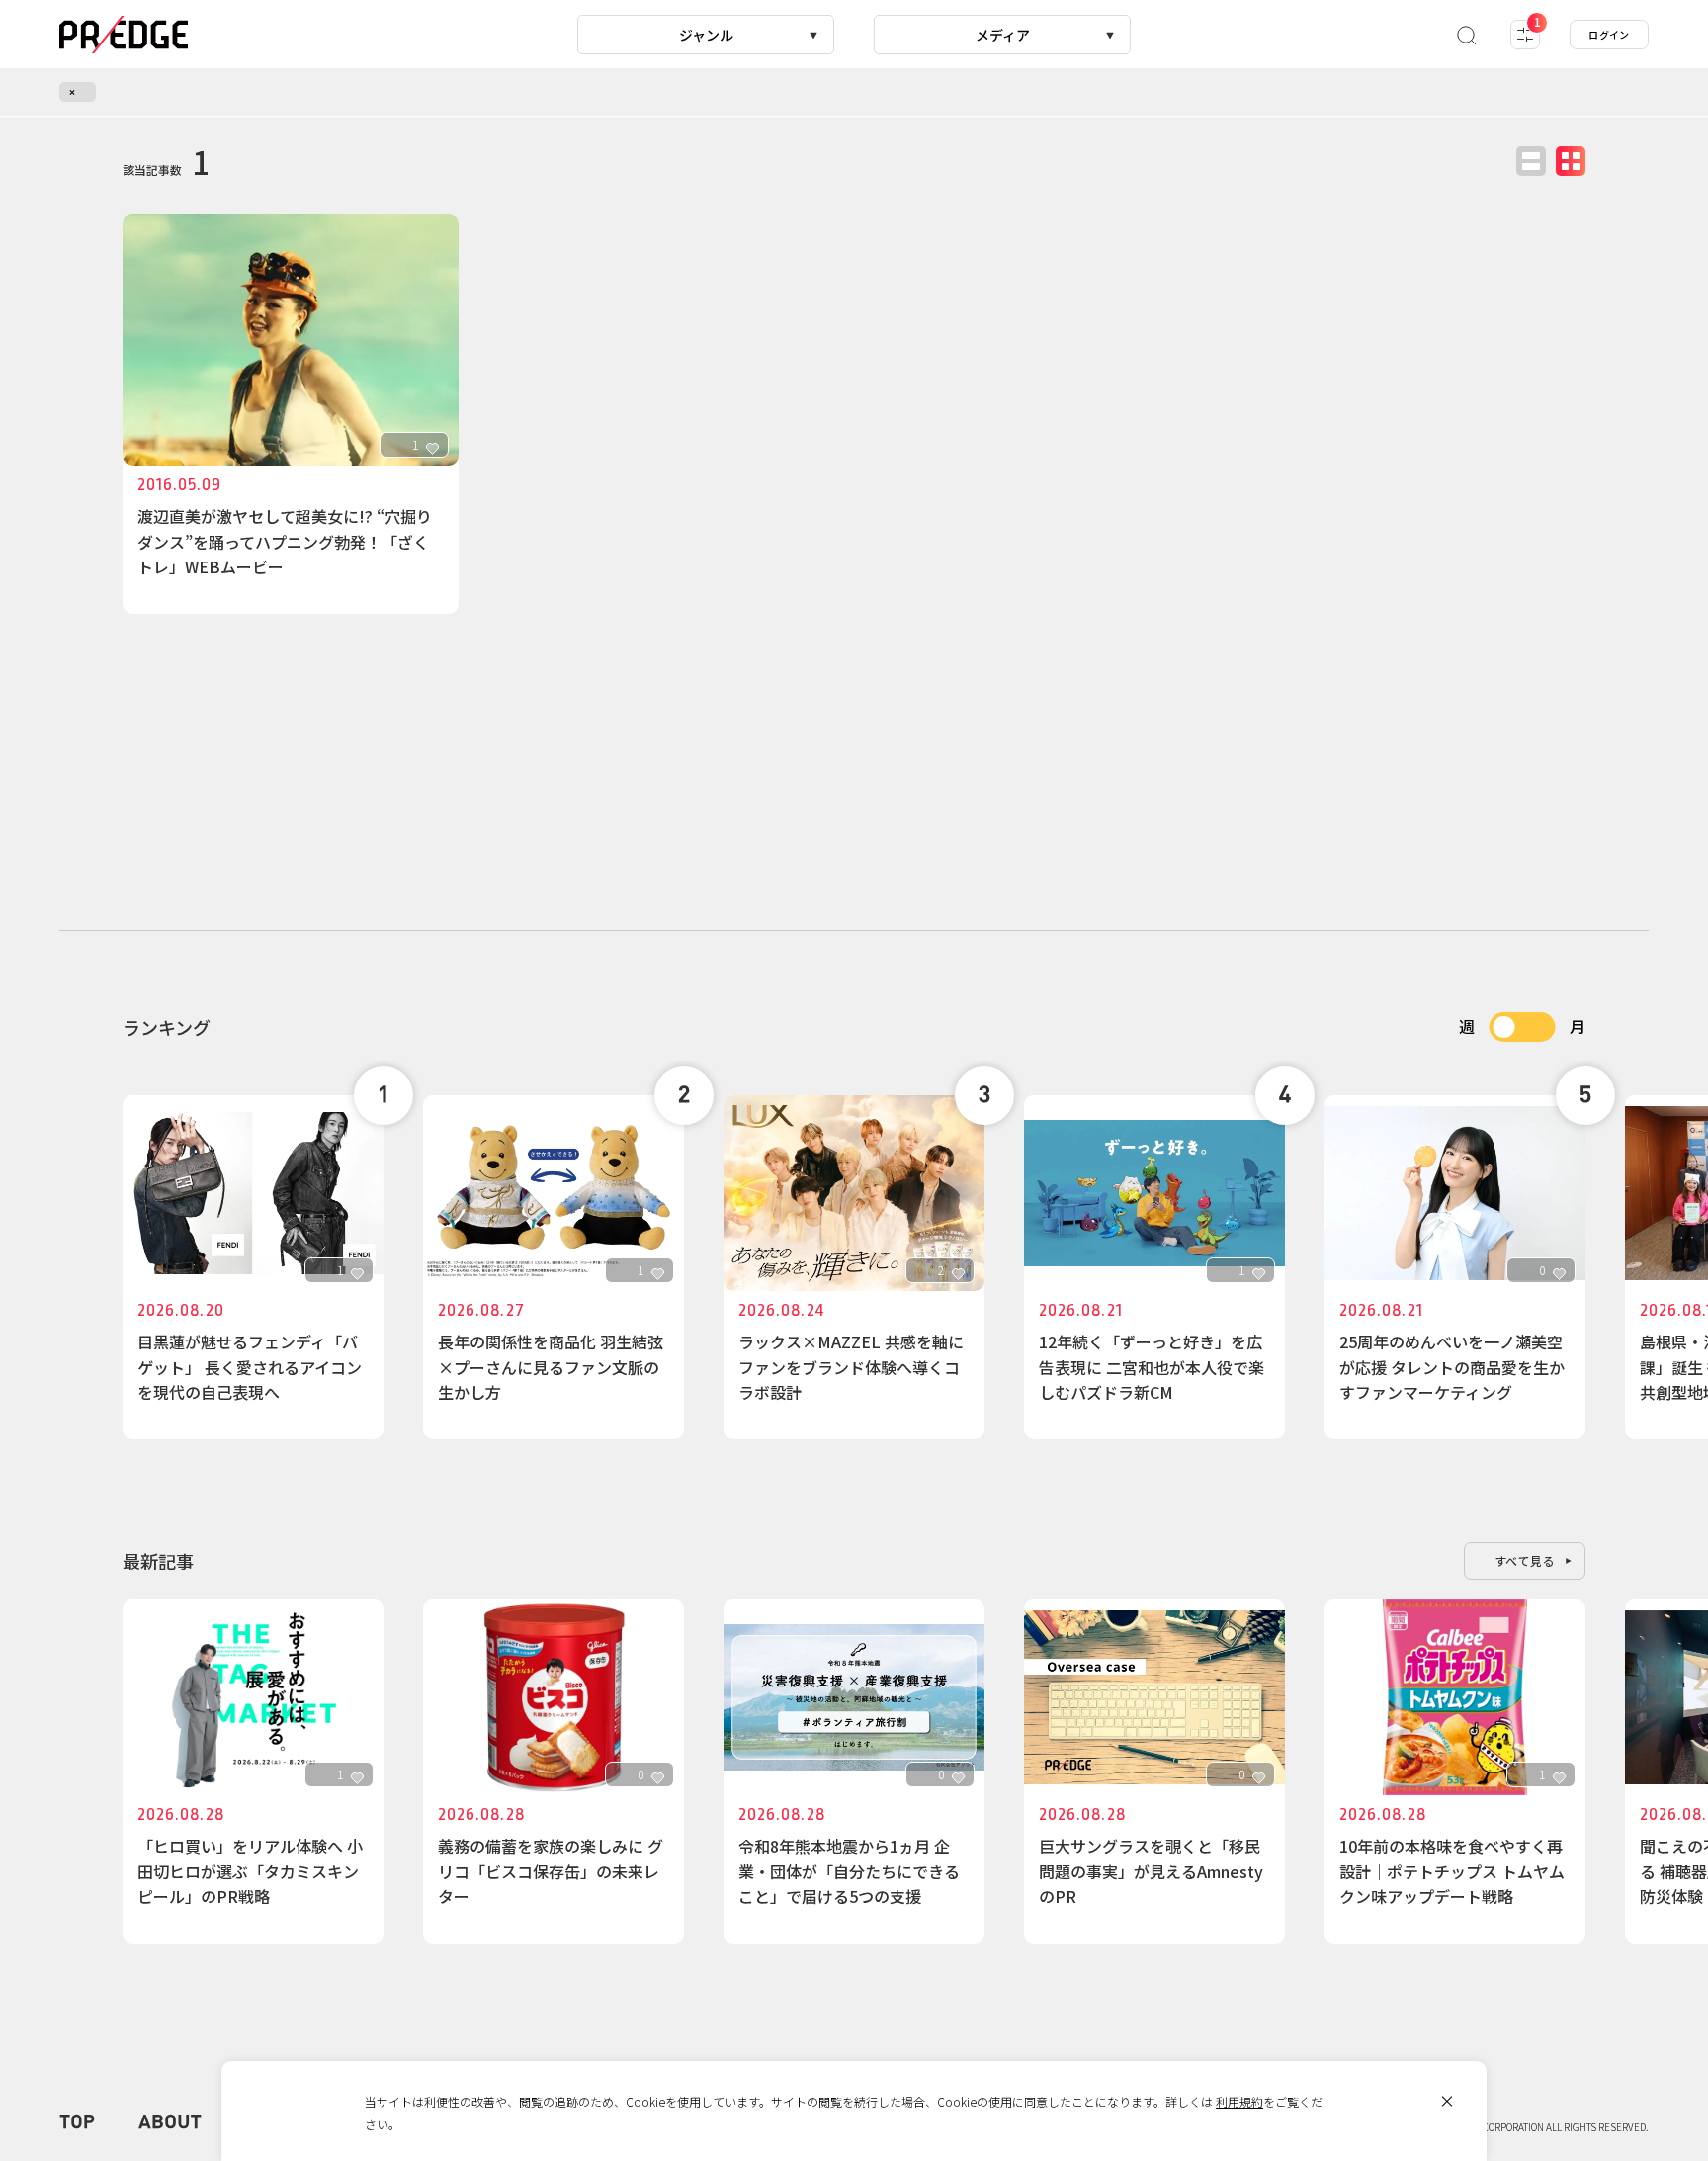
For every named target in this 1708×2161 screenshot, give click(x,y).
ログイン (1609, 34)
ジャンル (706, 35)
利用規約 (1239, 2101)
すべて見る (1525, 1560)
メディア (1003, 35)
